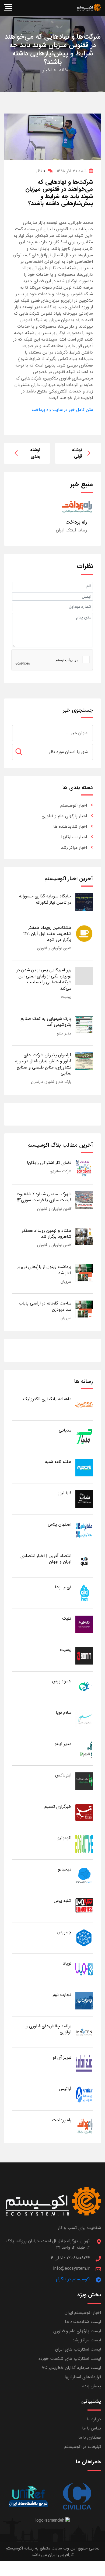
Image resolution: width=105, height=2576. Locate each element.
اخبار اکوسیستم (74, 805)
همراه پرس (62, 1681)
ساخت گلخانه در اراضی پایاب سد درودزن (45, 1306)
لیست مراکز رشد (87, 2340)
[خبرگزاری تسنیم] (84, 1812)
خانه (63, 70)
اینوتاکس (63, 1775)
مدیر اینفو (64, 1033)
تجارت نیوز (62, 1995)
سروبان (66, 1282)
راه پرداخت (62, 2120)
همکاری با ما (90, 2437)
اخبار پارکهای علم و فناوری (64, 816)
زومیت (66, 997)
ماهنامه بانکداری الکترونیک (47, 1399)
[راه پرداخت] (84, 2126)
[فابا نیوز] (84, 1499)
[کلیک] (84, 1624)
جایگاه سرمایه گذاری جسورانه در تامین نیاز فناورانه (45, 899)
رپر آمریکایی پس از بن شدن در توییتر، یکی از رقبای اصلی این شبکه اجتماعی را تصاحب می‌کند (44, 979)
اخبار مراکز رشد (74, 848)
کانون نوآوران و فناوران (54, 948)
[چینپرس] (84, 1938)
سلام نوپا (64, 1713)
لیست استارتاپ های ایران (78, 2349)
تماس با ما (92, 2428)
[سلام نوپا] (84, 1718)
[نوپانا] (84, 1969)
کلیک (67, 1618)
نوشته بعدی (35, 453)
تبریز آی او (62, 2057)
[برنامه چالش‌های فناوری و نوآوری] (84, 2032)
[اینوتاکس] (84, 1781)
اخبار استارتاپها (74, 837)
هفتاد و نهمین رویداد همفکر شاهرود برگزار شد (47, 1234)
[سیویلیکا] (77, 2497)
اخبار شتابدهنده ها (70, 826)
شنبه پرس (63, 1901)
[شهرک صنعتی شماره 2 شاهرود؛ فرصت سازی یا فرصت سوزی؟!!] (84, 1200)
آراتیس (65, 2089)
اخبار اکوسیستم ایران (83, 2313)
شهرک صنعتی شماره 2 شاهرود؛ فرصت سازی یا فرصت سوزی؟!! (44, 1197)
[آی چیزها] (84, 1593)
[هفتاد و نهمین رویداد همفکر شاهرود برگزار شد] (84, 1236)
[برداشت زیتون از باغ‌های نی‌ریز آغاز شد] (84, 1273)
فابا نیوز (65, 1493)
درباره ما (94, 2419)
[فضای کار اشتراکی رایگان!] (84, 1168)
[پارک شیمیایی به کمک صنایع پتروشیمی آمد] (84, 1024)
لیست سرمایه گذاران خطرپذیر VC (71, 2368)
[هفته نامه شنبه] (84, 1467)
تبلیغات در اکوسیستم (83, 2447)
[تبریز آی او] (84, 2063)
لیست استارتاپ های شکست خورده (70, 2359)
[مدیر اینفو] (84, 1750)
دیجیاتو (65, 1869)
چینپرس (64, 1932)
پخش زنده (92, 2386)
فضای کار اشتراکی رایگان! (49, 1163)
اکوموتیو (64, 1838)
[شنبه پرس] (84, 1906)
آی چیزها (63, 1587)
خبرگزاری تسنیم (58, 1807)
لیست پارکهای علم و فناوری (77, 2331)
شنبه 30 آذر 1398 (71, 171)
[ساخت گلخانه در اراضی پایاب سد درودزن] (84, 1309)
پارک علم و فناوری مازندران (51, 1082)
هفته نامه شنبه (58, 1462)
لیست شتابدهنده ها (83, 2322)
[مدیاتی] (84, 1436)
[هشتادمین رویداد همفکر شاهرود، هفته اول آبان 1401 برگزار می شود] (84, 933)
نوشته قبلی (77, 453)
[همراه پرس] (84, 1687)
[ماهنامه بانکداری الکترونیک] (84, 1405)
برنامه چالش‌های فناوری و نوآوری (48, 2029)
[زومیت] (84, 1655)
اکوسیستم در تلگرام (73, 2279)
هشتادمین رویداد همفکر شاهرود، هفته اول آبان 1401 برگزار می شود (47, 934)
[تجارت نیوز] (84, 2000)
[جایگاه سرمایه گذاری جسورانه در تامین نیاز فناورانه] (84, 902)
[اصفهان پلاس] (84, 1530)
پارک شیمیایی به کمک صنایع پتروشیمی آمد (46, 1022)
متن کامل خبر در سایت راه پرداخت (62, 410)
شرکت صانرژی (61, 1171)
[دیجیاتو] (84, 1875)
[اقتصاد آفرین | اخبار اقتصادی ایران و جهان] (84, 1561)
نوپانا (67, 1963)
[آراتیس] (84, 2094)
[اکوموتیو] (84, 1844)
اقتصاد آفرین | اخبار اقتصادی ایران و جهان (46, 1559)
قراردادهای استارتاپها (83, 2377)
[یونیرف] (28, 2497)
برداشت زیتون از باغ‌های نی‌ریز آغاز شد (44, 1270)
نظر (41, 171)
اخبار (47, 70)
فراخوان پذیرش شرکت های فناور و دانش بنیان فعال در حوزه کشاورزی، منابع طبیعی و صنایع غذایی (43, 1064)
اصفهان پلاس (60, 1524)
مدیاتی (65, 1430)
